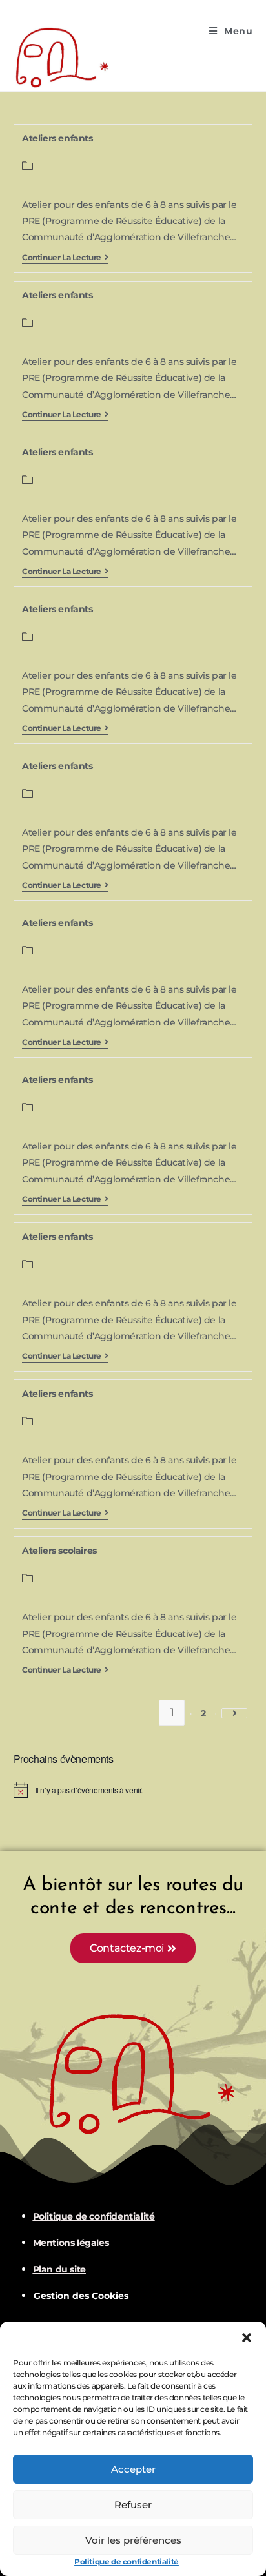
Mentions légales (71, 2243)
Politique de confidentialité (127, 2561)
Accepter (133, 2469)
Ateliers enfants (57, 138)
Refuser (133, 2505)
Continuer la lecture (65, 258)
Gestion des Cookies (81, 2296)
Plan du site (59, 2269)
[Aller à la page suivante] (234, 1713)
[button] (247, 2338)
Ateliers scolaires (59, 1551)
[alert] (133, 1790)
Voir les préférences (133, 2540)
